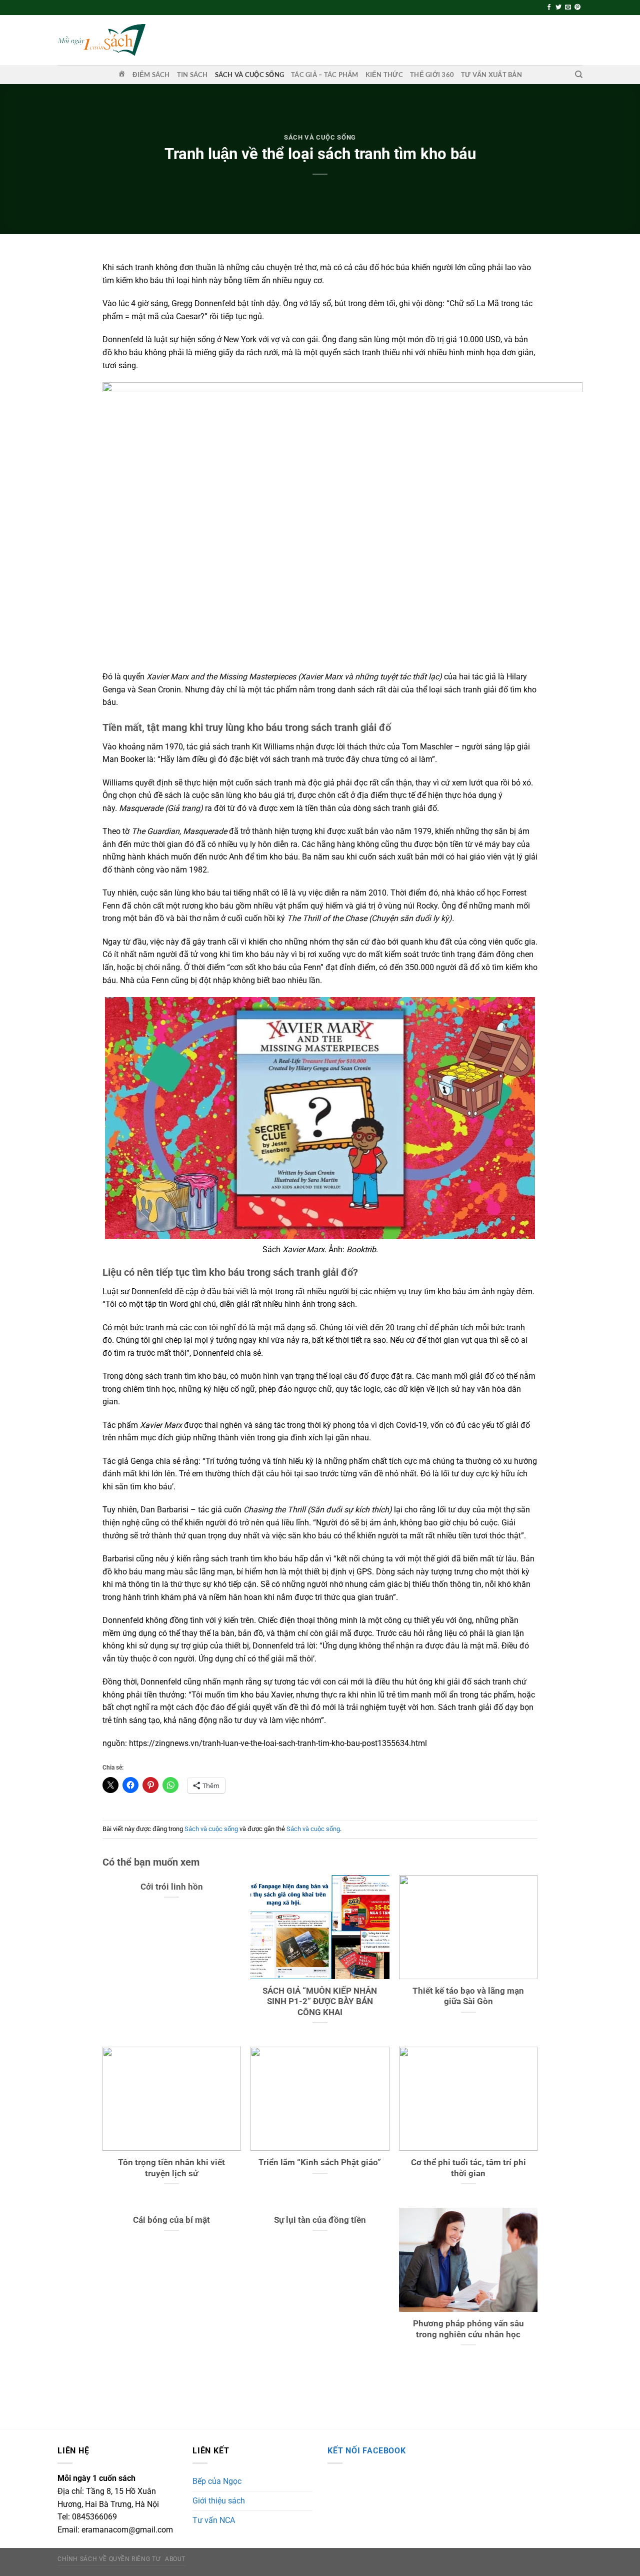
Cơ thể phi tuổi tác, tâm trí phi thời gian (468, 2168)
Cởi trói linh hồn (172, 1887)
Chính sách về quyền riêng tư (109, 2559)
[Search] (579, 75)
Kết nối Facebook (367, 2451)
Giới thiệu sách (219, 2501)
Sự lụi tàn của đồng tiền (320, 2220)
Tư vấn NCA (214, 2520)
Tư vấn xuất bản (491, 75)
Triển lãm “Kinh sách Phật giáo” (320, 2163)
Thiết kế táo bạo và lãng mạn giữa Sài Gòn (468, 1996)
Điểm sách (151, 75)
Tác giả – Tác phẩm (325, 75)
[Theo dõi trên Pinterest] (577, 8)
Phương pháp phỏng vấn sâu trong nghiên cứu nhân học (468, 2329)
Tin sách (192, 75)
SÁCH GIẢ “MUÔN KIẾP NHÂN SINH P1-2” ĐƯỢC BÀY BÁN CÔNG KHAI (320, 2002)
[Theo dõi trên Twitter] (558, 8)
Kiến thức (384, 75)
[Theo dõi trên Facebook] (549, 8)
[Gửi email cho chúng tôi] (568, 8)
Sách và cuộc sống (249, 75)
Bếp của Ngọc (217, 2481)
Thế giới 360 (432, 75)
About (175, 2559)
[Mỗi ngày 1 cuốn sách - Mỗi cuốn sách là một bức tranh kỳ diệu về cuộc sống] (101, 40)
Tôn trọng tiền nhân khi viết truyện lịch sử (171, 2168)
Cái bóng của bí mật (171, 2220)
